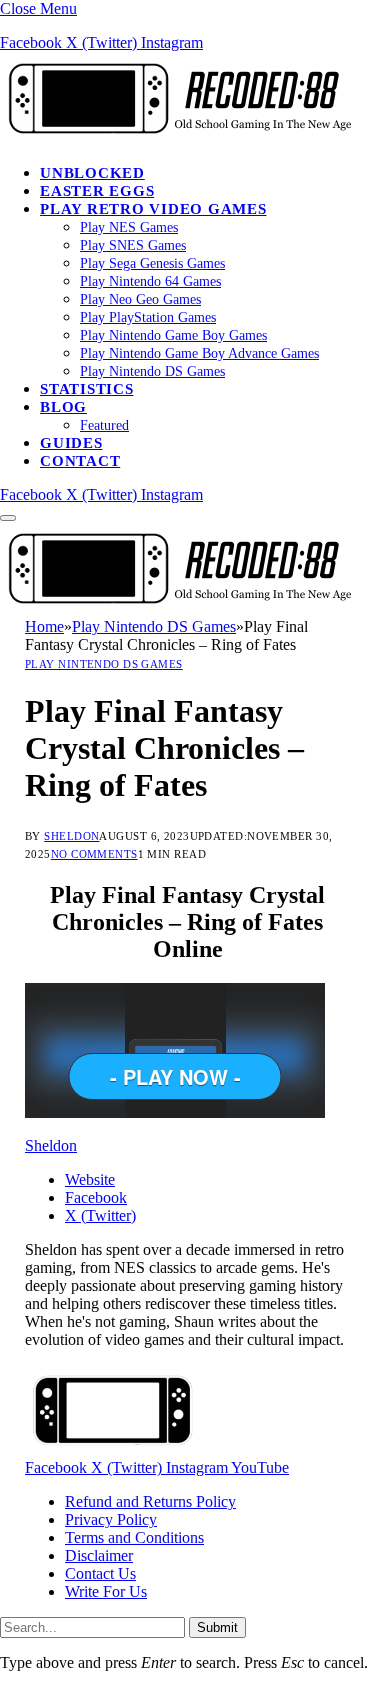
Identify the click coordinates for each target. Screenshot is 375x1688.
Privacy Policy (111, 1519)
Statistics (87, 389)
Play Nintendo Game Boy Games (173, 335)
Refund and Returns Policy (150, 1501)
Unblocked (92, 173)
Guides (71, 443)
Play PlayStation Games (148, 317)
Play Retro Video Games (153, 209)
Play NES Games (129, 227)
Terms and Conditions (134, 1537)
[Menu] (8, 518)
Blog (63, 407)
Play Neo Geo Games (140, 299)
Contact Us (100, 1573)
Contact (80, 461)
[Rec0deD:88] (176, 138)
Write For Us (106, 1591)
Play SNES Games (133, 245)
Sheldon (71, 836)
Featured (104, 425)
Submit (217, 1627)
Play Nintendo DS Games (152, 371)
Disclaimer (99, 1555)
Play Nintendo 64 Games (150, 281)
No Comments (94, 854)
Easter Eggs (97, 191)
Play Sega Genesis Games (152, 263)
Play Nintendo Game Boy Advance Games (199, 353)
